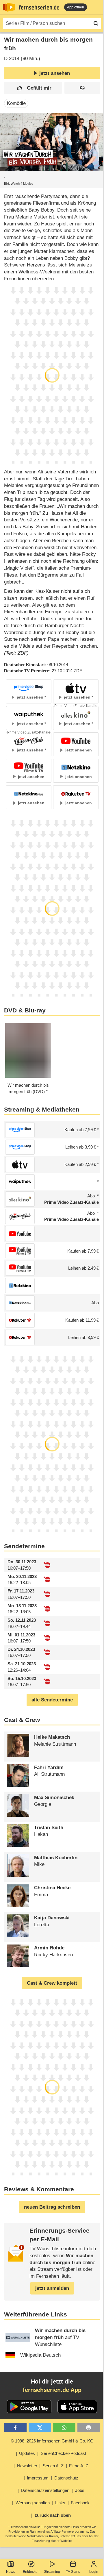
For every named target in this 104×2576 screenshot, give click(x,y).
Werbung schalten (33, 2503)
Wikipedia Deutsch (40, 2355)
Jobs (80, 2490)
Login (94, 2572)
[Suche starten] (96, 23)
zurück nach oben (53, 2515)
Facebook (80, 2503)
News (11, 2572)
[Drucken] (89, 2428)
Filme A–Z (79, 2466)
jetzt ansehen (55, 73)
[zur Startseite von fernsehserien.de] (9, 7)
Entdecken (31, 2572)
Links (60, 2503)
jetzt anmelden (52, 2288)
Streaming (52, 2572)
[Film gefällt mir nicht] (82, 88)
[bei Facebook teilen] (15, 2428)
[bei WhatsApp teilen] (64, 2428)
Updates (27, 2453)
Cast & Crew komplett (52, 1983)
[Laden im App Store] (77, 2407)
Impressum (38, 2478)
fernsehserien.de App (52, 2390)
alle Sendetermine (52, 1700)
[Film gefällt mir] (33, 88)
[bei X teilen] (40, 2428)
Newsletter (27, 2466)
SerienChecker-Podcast (63, 2453)
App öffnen (76, 7)
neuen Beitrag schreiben (52, 2207)
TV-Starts (73, 2572)
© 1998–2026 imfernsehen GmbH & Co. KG (52, 2441)
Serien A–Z (53, 2466)
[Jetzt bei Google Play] (29, 2407)
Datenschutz (66, 2478)
